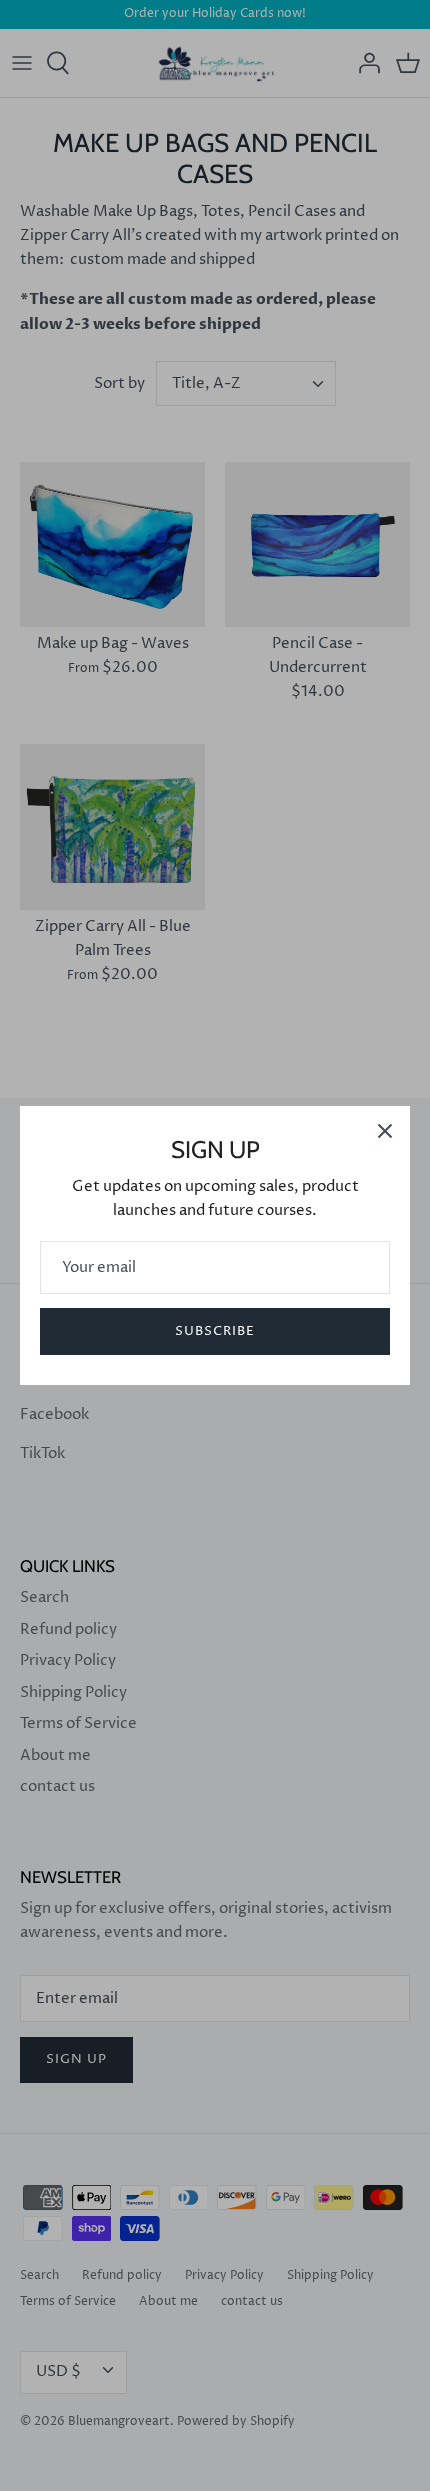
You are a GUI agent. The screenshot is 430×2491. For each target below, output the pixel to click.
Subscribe (215, 1331)
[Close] (385, 1131)
